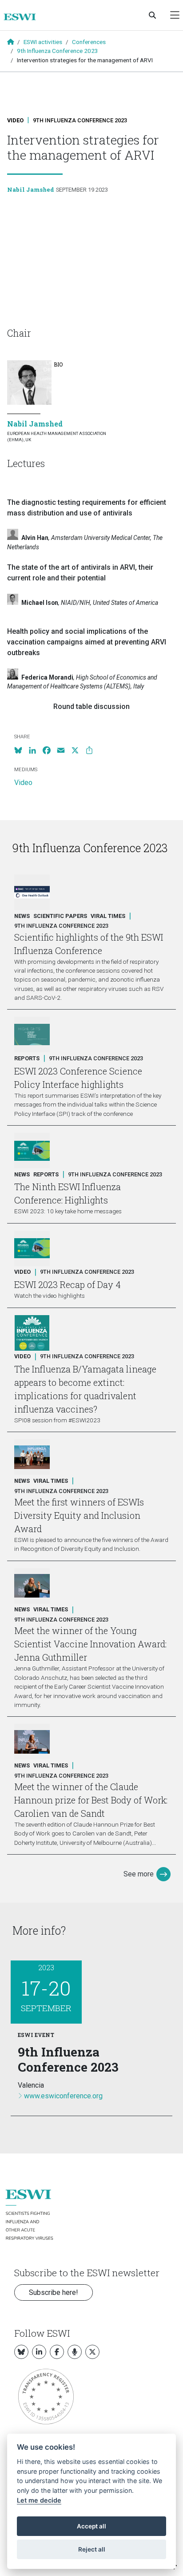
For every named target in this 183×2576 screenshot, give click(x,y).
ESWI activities (43, 42)
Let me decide (39, 2500)
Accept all (91, 2526)
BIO (58, 364)
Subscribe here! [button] (54, 2292)
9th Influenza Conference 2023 (58, 51)
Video (15, 120)
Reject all (92, 2549)
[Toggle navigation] (175, 15)
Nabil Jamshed (31, 189)
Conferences (89, 42)
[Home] (23, 17)
